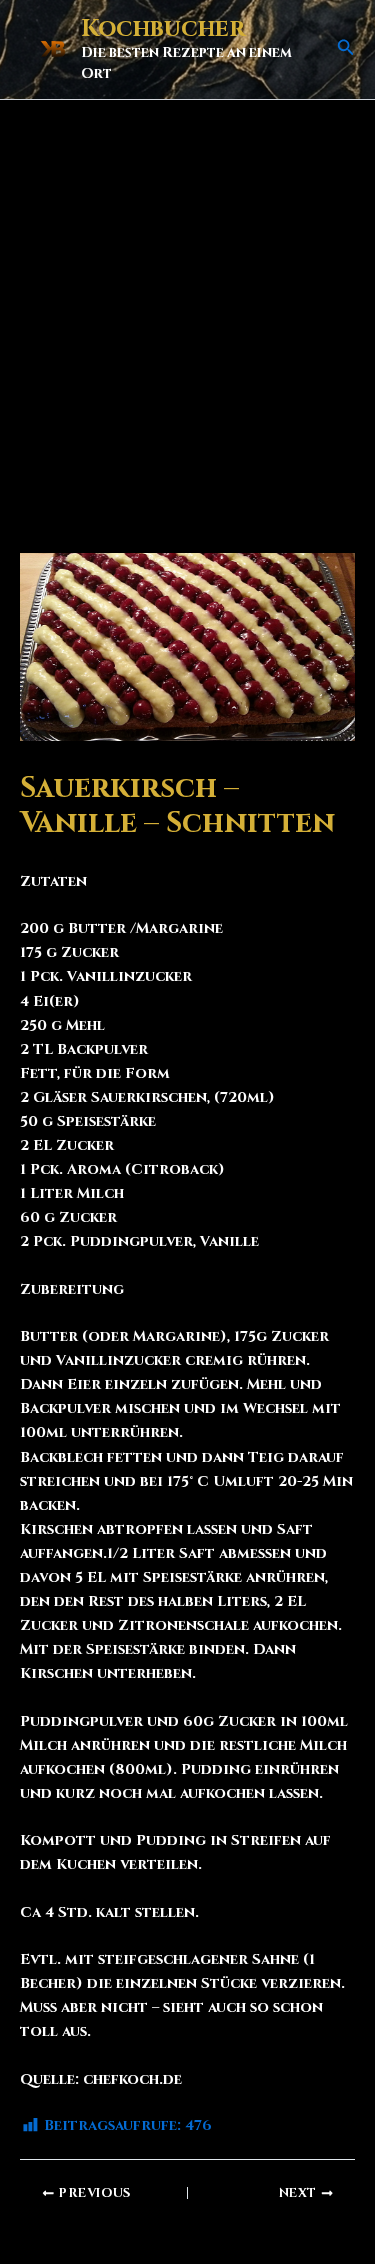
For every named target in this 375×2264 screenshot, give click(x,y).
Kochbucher (163, 29)
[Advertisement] (187, 297)
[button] (346, 49)
